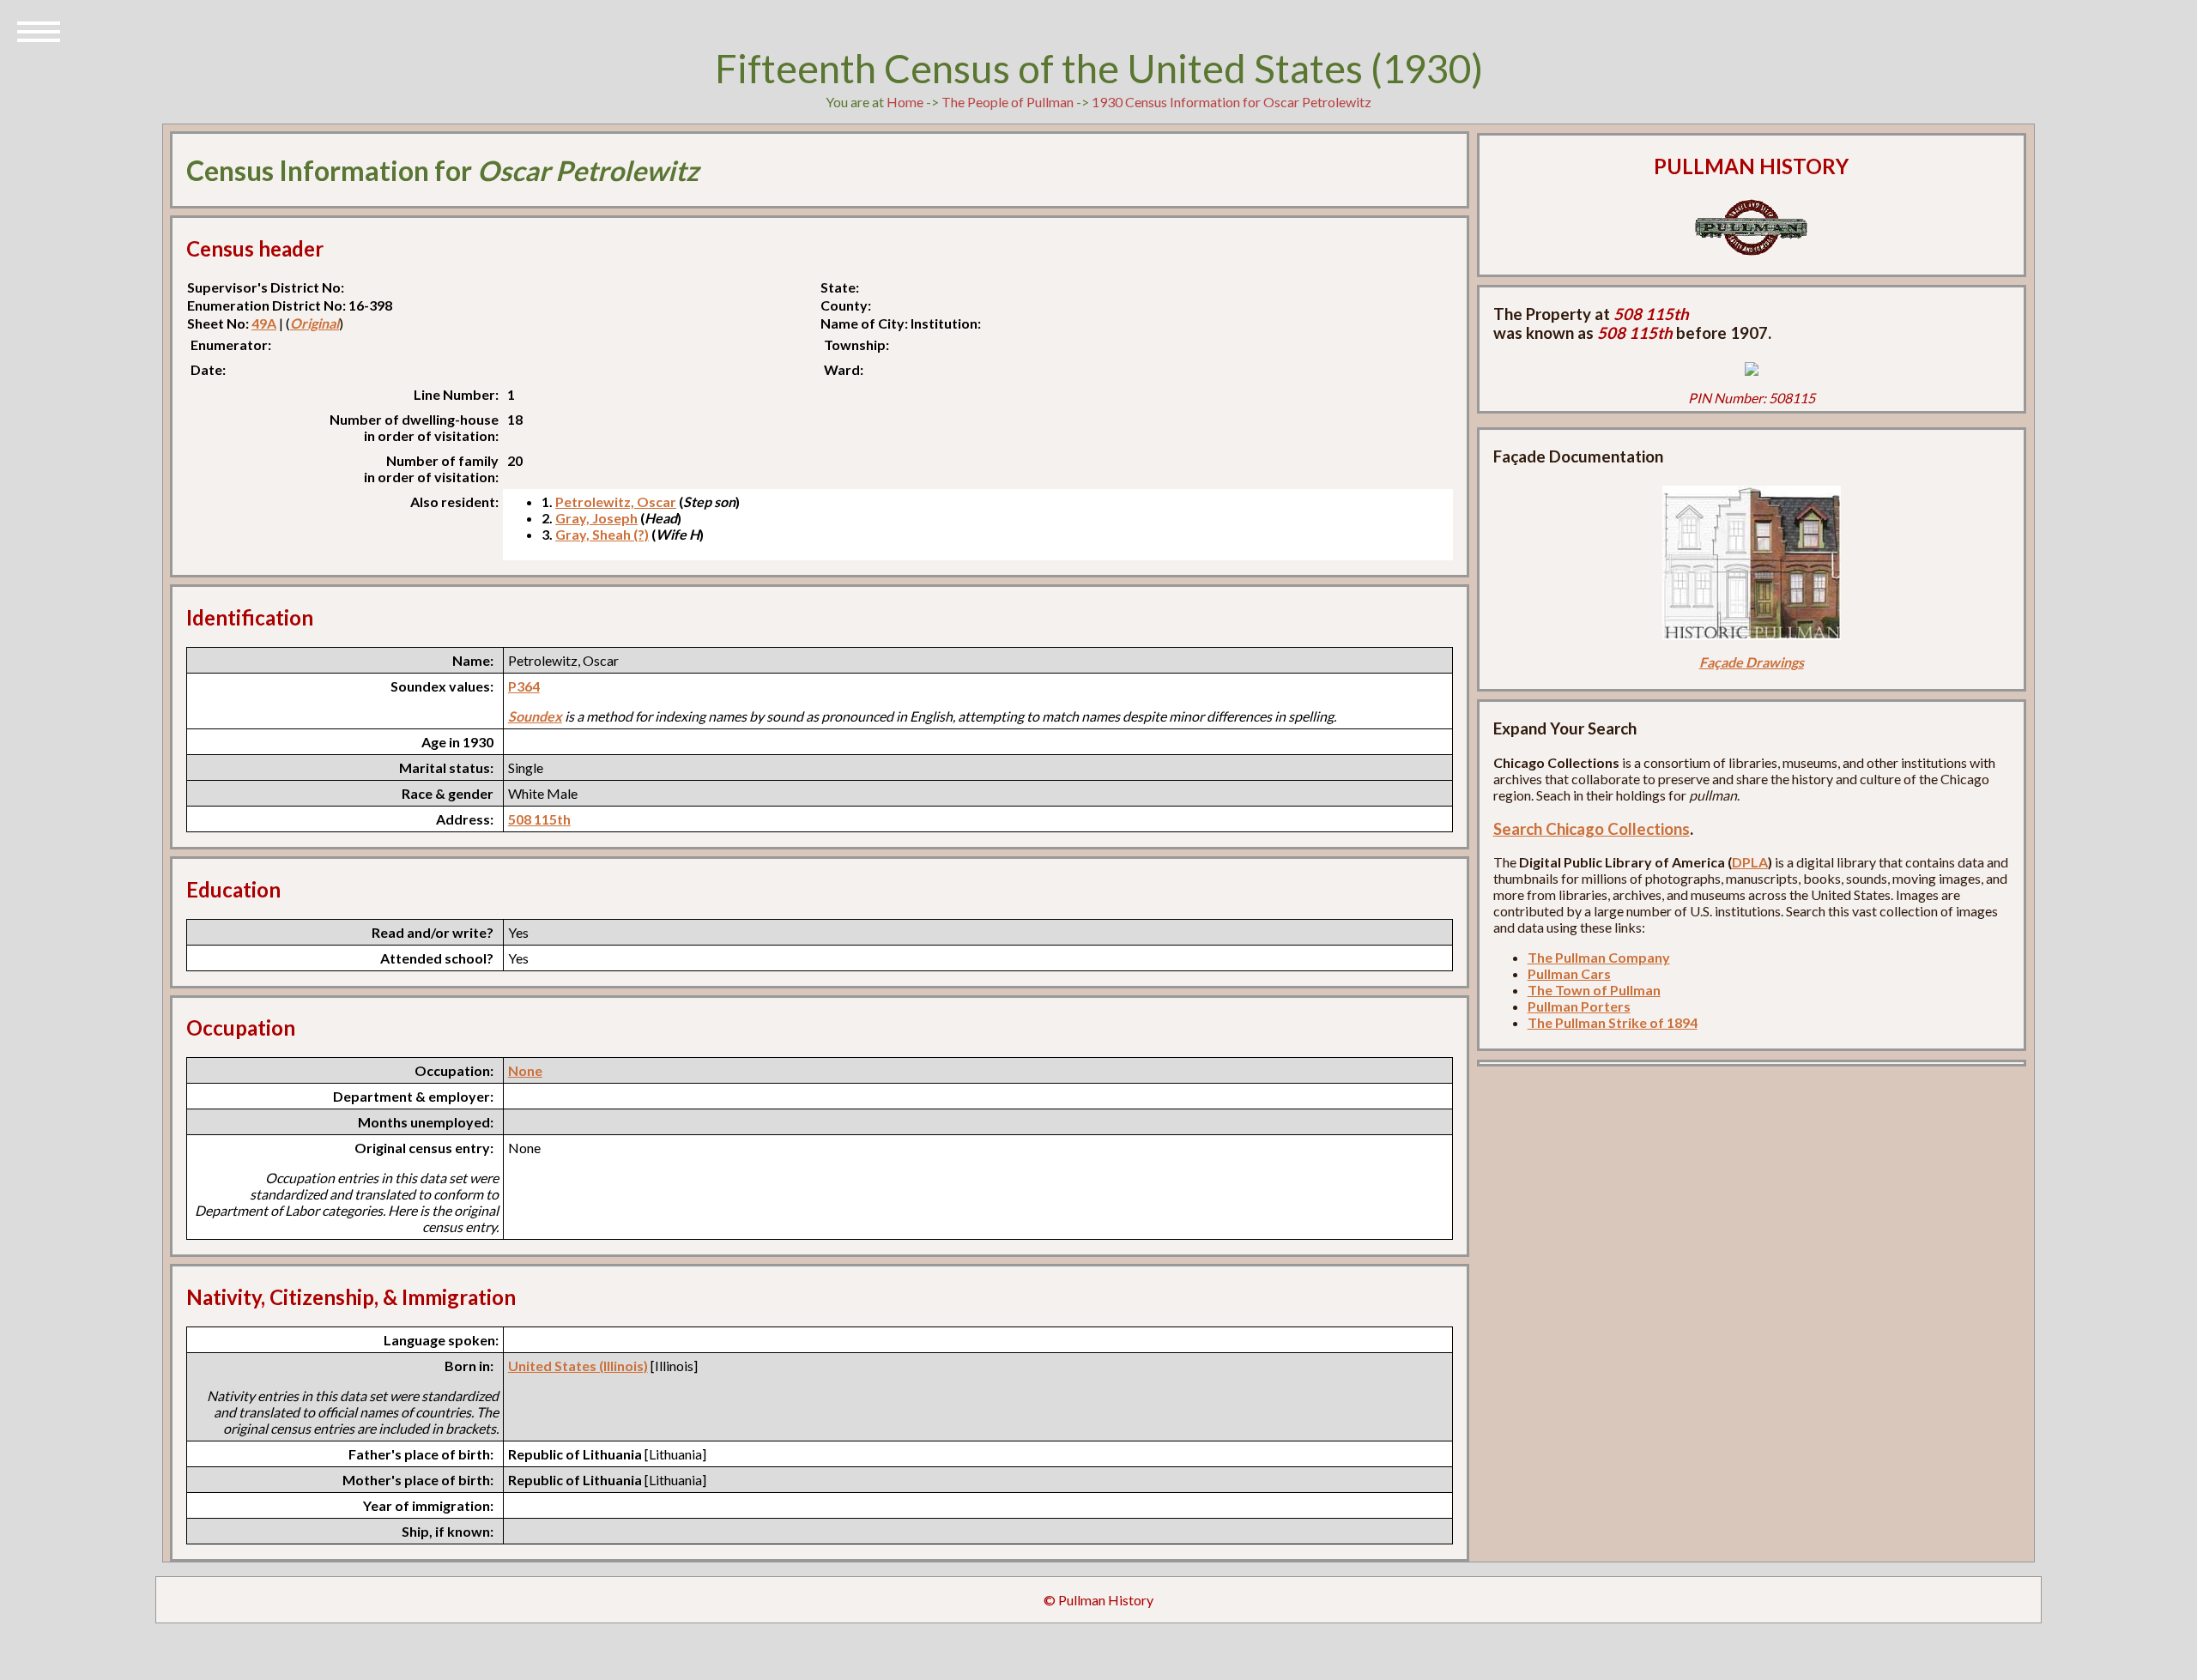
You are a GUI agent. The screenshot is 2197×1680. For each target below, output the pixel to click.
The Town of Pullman (1594, 990)
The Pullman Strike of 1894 (1613, 1022)
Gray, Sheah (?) (602, 534)
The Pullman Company (1599, 957)
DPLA (1750, 862)
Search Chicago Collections (1592, 829)
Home (905, 102)
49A (264, 323)
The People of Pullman (1008, 102)
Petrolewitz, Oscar (616, 502)
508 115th (539, 819)
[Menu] (39, 30)
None (525, 1070)
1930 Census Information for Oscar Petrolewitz (1232, 102)
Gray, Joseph (596, 518)
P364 (524, 686)
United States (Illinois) (578, 1366)
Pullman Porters (1579, 1006)
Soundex (535, 716)
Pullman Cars (1569, 973)
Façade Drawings (1752, 662)
